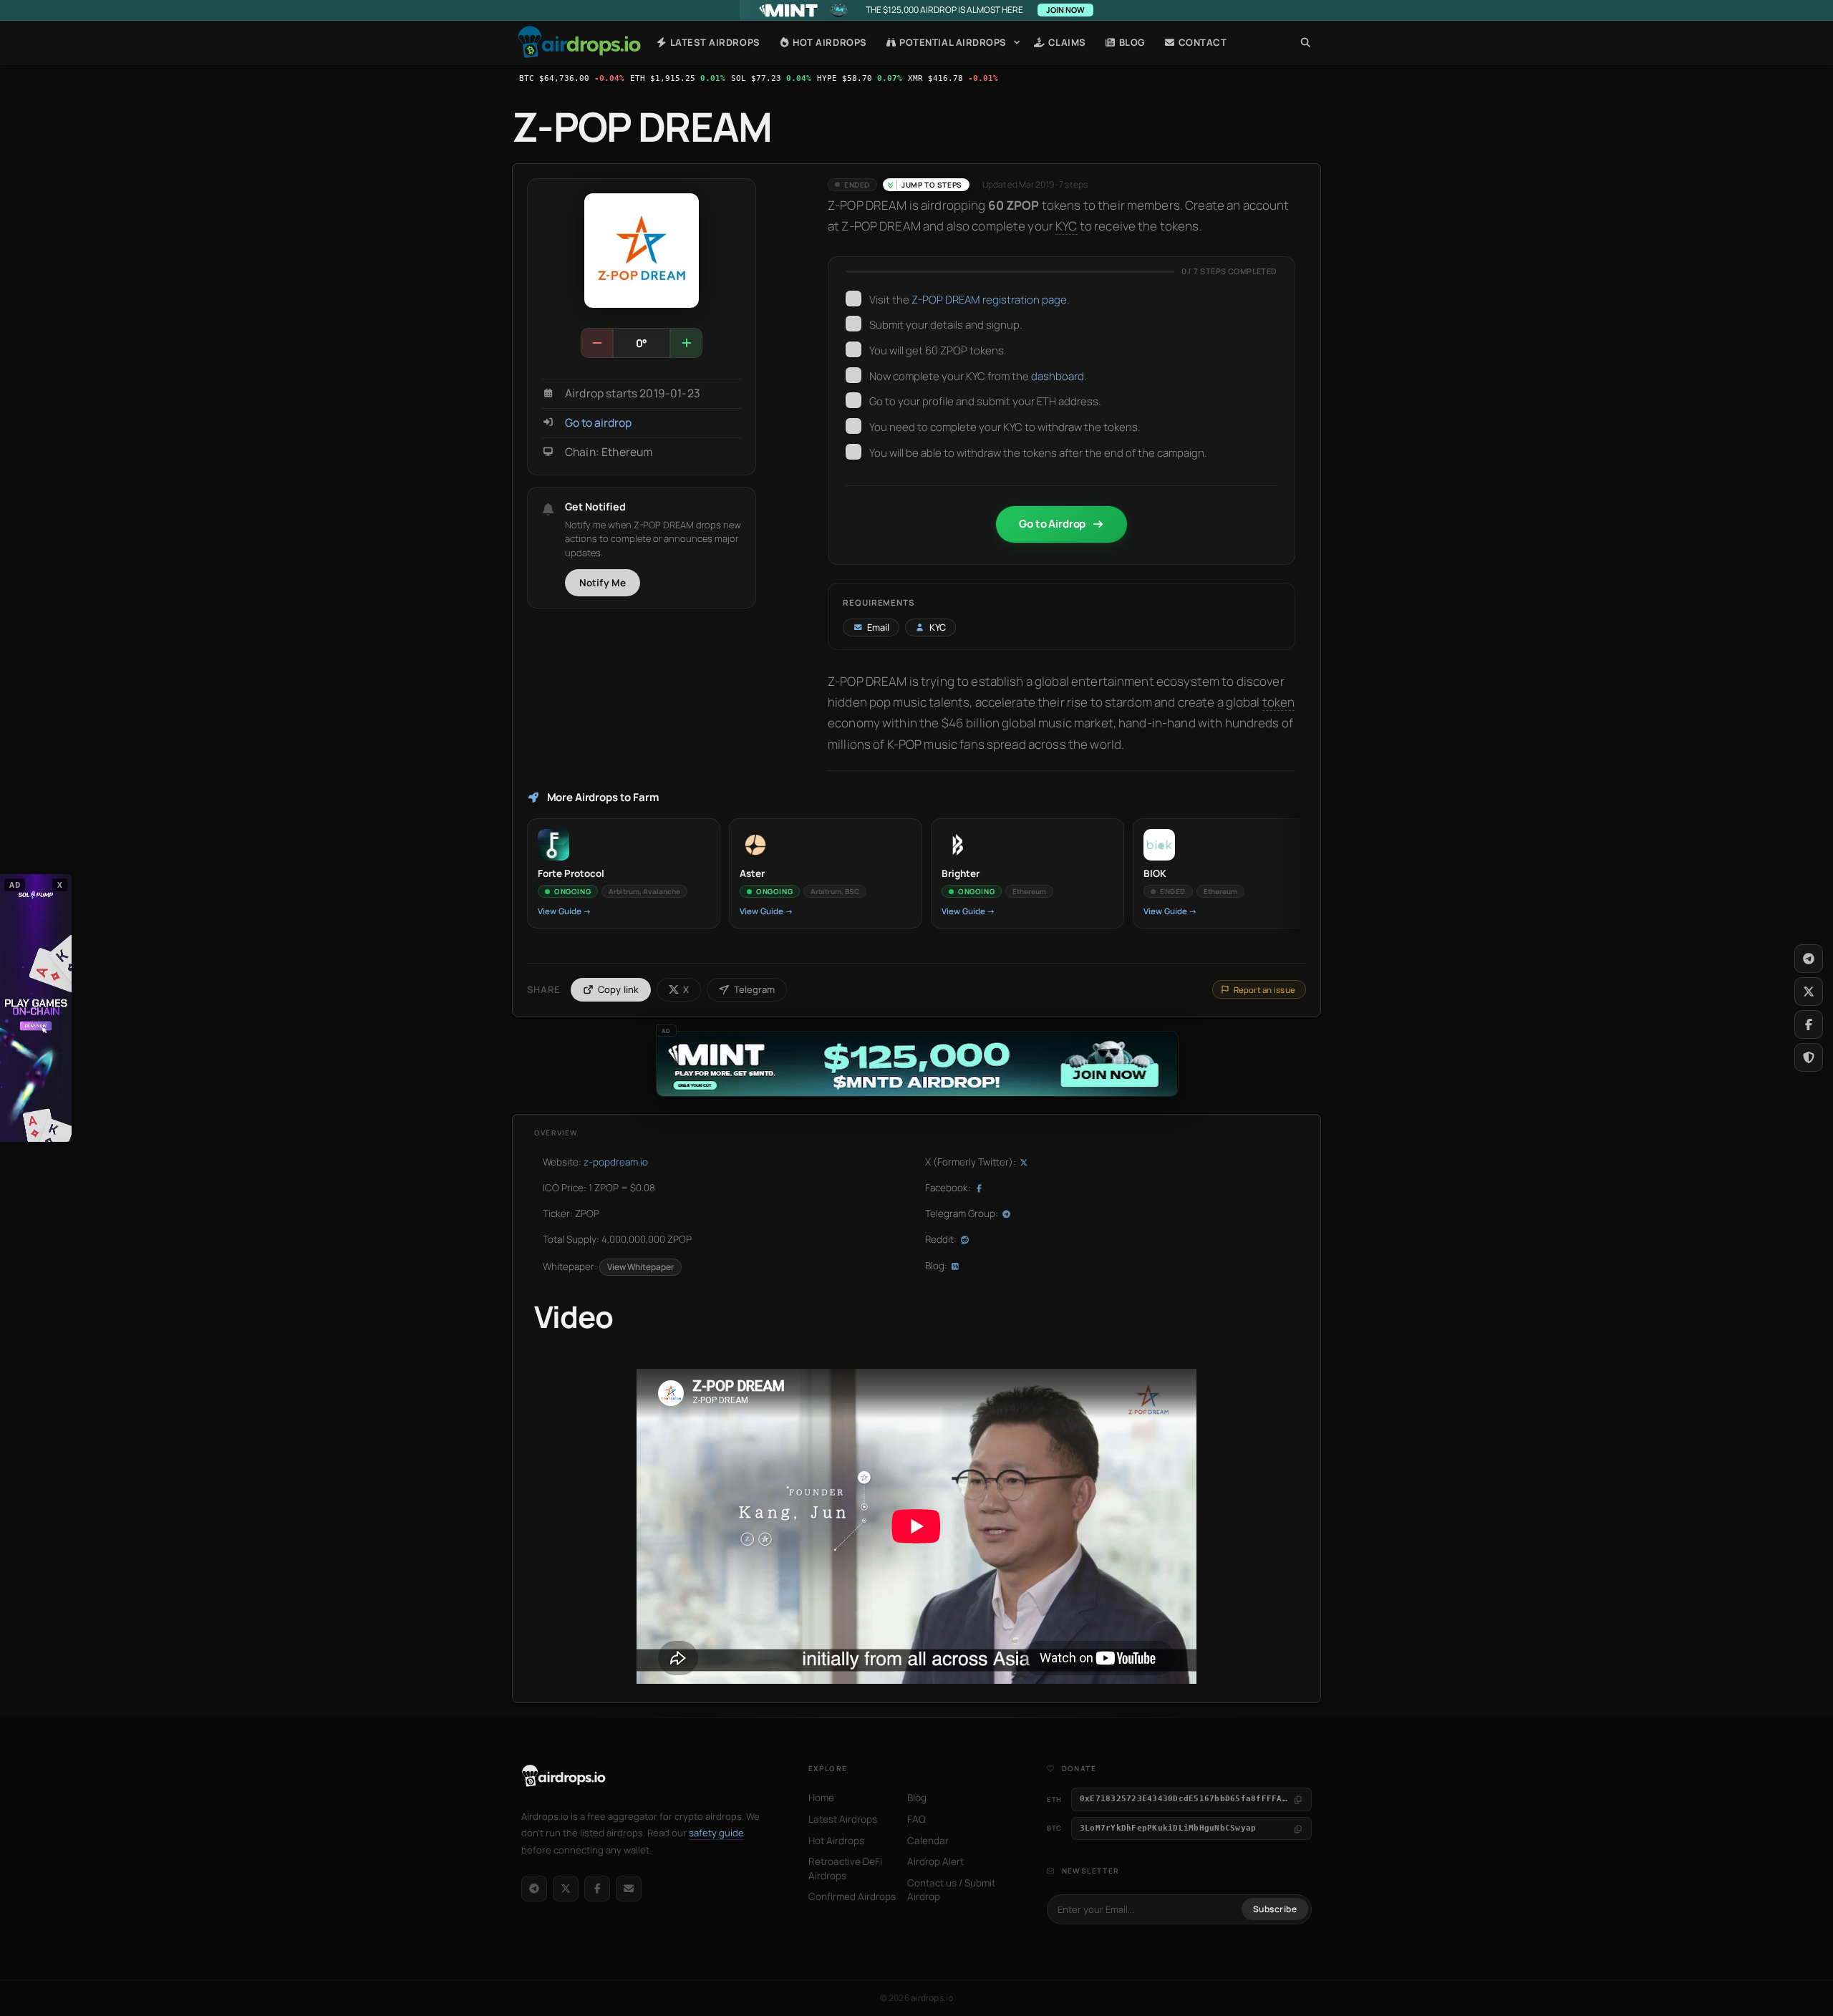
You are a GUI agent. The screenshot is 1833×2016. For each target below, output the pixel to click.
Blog (1131, 42)
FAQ (916, 1819)
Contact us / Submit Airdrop (951, 1890)
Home (579, 42)
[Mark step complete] (853, 299)
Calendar (928, 1841)
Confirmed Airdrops (852, 1896)
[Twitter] (1809, 992)
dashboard (1058, 376)
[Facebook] (597, 1889)
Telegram (754, 989)
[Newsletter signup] (629, 1889)
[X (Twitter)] (566, 1889)
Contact (1201, 42)
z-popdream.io (616, 1162)
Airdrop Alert (935, 1861)
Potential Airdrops (952, 42)
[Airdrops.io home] (564, 1776)
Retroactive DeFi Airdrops (845, 1869)
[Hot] (686, 343)
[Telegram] (534, 1889)
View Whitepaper (640, 1267)
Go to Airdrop (1052, 524)
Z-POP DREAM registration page (989, 300)
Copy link (619, 989)
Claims (1066, 42)
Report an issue (1264, 990)
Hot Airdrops (829, 42)
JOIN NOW (1065, 10)
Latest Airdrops (714, 42)
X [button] (60, 885)
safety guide (716, 1833)
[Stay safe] (1809, 1057)
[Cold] (597, 343)
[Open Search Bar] (1306, 42)
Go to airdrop (598, 423)
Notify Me (603, 583)
